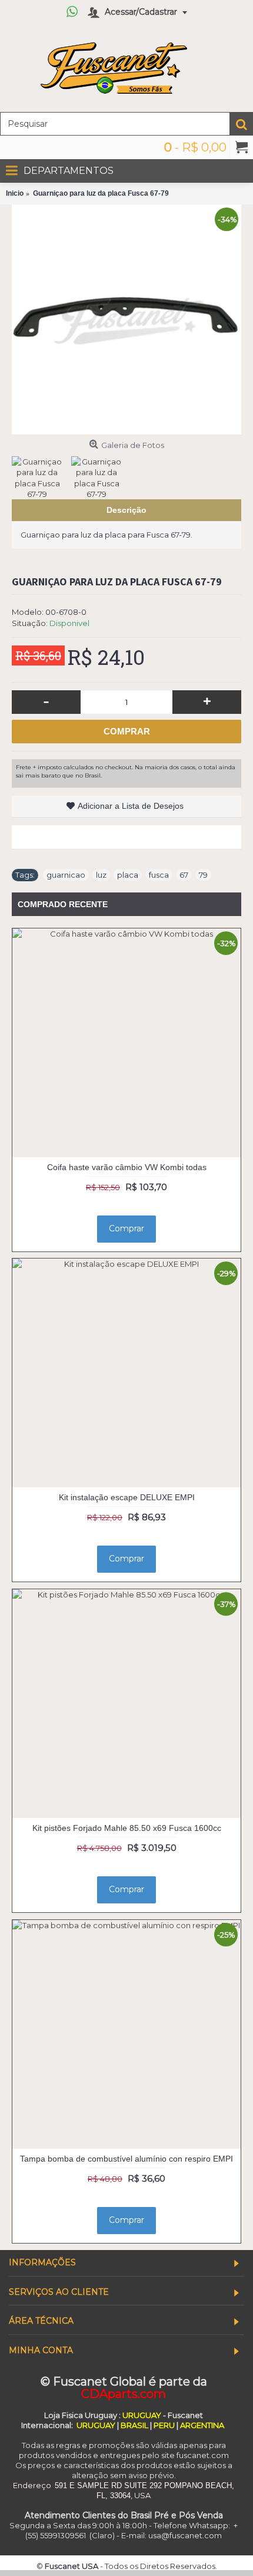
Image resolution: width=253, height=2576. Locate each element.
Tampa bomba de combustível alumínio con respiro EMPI (126, 2159)
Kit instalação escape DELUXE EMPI (127, 1497)
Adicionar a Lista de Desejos (131, 806)
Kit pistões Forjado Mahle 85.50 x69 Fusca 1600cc (127, 1828)
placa (128, 875)
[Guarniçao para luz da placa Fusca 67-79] (126, 319)
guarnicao (66, 875)
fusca (159, 875)
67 (184, 875)
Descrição (126, 510)
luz (101, 875)
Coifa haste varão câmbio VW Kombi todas (127, 1167)
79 (203, 875)
